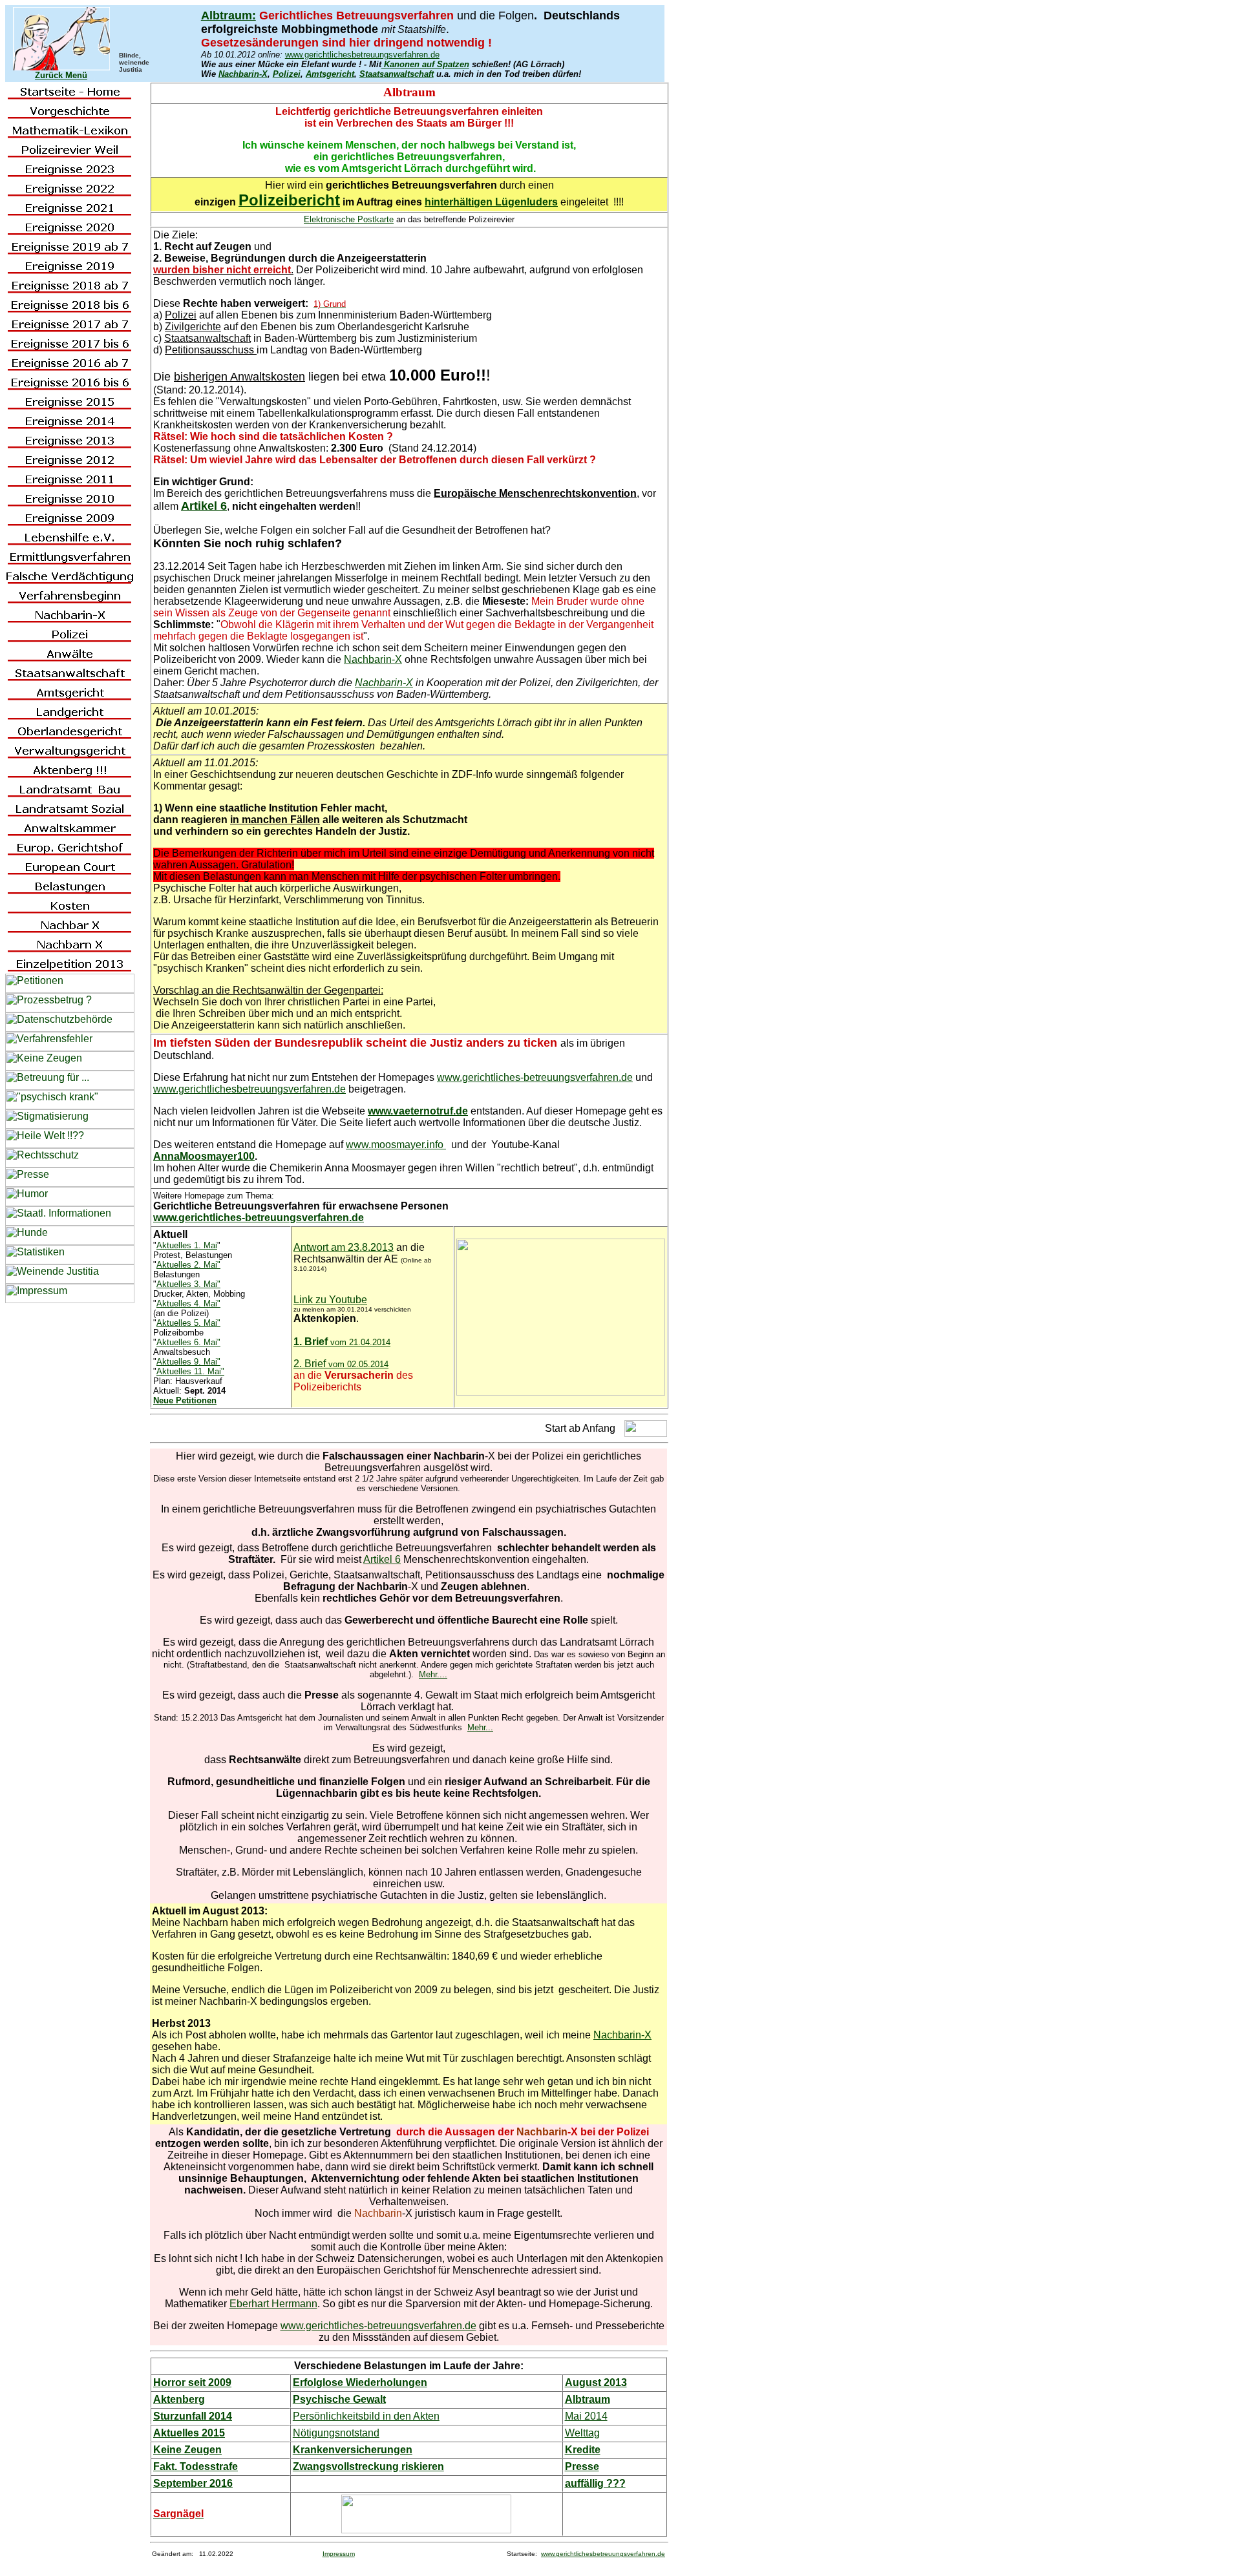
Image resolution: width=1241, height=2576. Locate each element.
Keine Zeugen (187, 2450)
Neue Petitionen (185, 1400)
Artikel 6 (382, 1559)
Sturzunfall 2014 (193, 2416)
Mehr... (480, 1727)
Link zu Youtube (330, 1300)
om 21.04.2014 (363, 1342)
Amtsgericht (330, 74)
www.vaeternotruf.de (418, 1111)
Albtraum (588, 2399)
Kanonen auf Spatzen (425, 64)
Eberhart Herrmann (273, 2304)
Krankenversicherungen (353, 2450)
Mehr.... (433, 1674)
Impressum (339, 2554)
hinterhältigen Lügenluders (491, 202)
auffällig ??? (595, 2483)
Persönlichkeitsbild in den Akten (366, 2416)
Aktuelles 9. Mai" (188, 1362)
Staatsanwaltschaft (397, 74)
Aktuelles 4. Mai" (188, 1304)
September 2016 (193, 2483)
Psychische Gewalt (339, 2399)
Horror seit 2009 (192, 2382)
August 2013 (596, 2382)
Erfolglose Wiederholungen (360, 2382)
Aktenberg (179, 2399)
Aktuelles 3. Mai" (188, 1284)
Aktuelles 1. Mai (187, 1245)
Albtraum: (228, 16)
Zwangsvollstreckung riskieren (368, 2466)
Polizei (287, 74)
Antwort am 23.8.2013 (344, 1247)
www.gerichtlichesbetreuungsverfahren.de (362, 55)
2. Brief (341, 1364)
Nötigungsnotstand (336, 2433)
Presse (582, 2466)
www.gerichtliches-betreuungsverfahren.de (535, 1077)
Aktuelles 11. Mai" (190, 1371)
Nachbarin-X (243, 74)
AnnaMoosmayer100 (204, 1156)
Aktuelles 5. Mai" (188, 1323)
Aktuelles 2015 (189, 2433)
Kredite (583, 2450)
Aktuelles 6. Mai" (188, 1342)
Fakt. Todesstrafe (196, 2466)
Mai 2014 (586, 2416)
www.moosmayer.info (396, 1145)
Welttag (582, 2433)
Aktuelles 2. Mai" (188, 1265)
